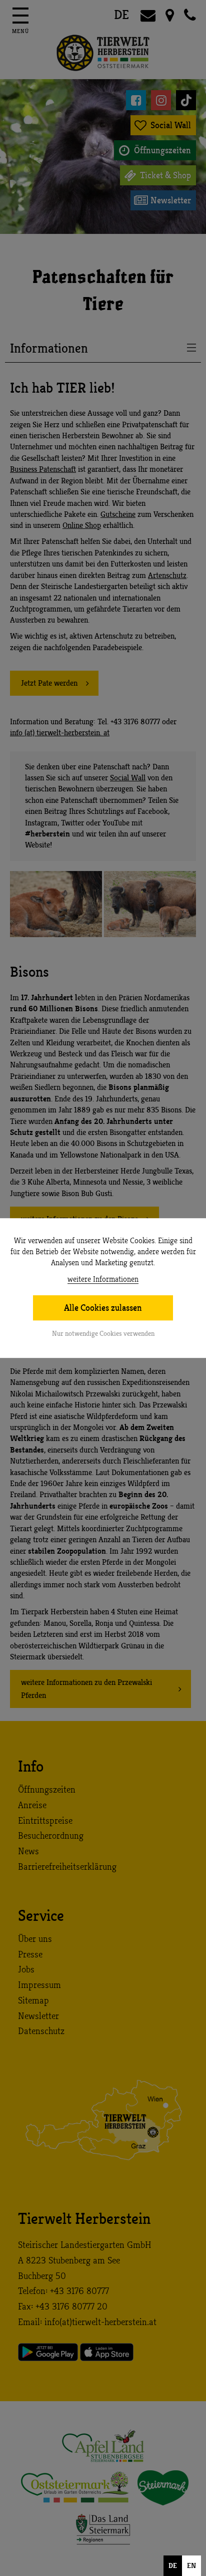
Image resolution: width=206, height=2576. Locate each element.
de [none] (173, 2565)
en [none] (191, 2565)
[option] (191, 2566)
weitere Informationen (103, 1279)
